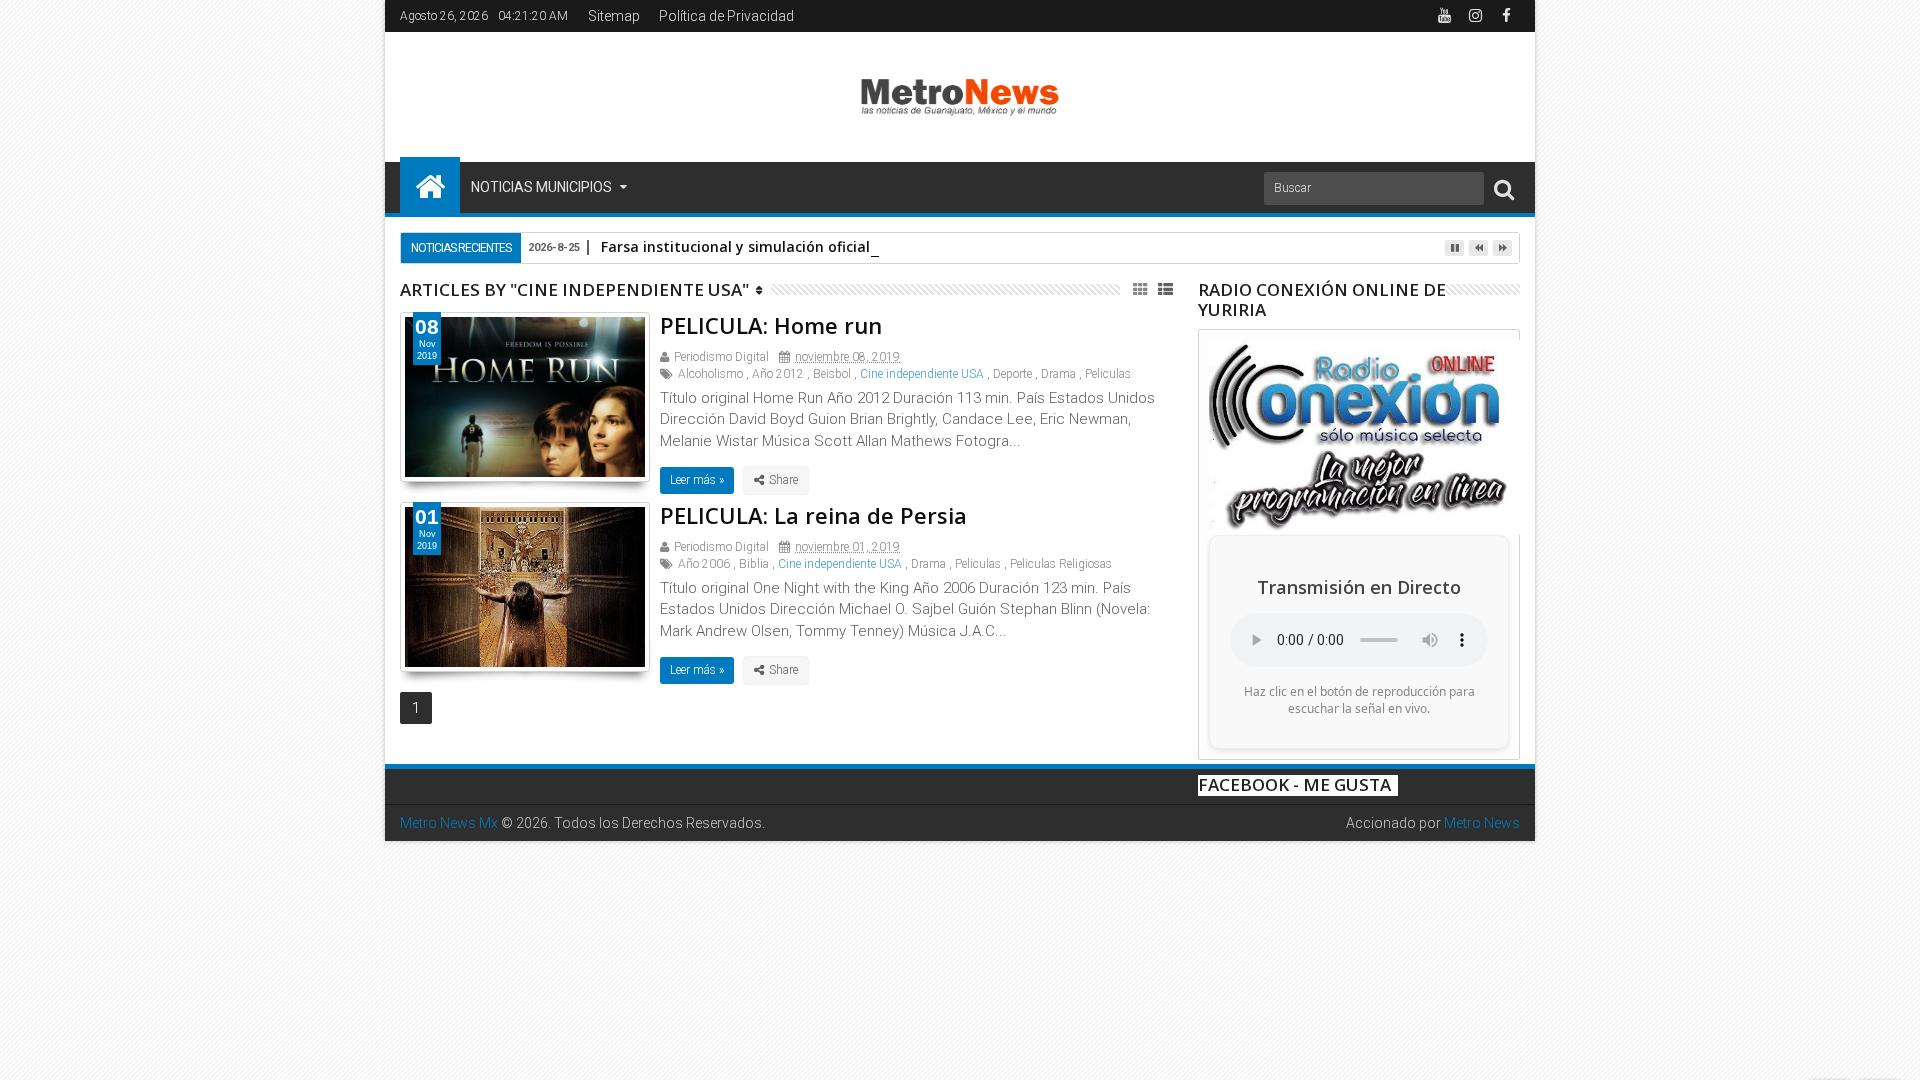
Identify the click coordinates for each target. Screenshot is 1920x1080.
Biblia (754, 564)
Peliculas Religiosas (1061, 564)
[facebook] (1506, 16)
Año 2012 (778, 374)
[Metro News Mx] (430, 185)
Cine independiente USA (922, 374)
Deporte (1012, 374)
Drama (1058, 374)
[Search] (1504, 188)
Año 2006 (704, 564)
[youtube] (1444, 16)
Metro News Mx (449, 823)
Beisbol (832, 374)
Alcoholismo (710, 374)
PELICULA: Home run (771, 325)
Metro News (1482, 823)
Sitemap (614, 16)
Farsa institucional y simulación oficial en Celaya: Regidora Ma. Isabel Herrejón (876, 246)
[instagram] (1475, 16)
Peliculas (1108, 374)
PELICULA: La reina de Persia (813, 515)
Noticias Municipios (541, 187)
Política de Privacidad (726, 16)
